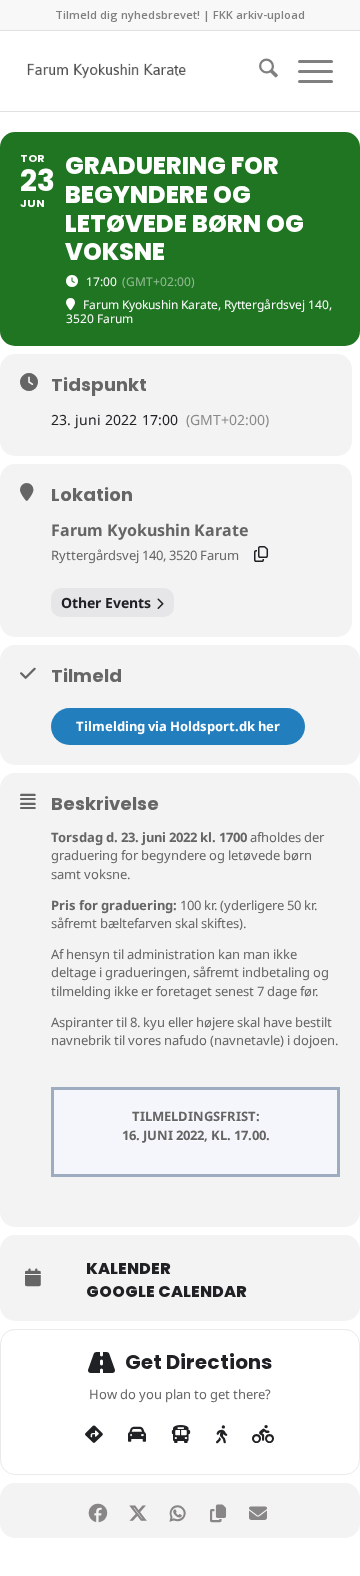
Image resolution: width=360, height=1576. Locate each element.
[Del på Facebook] (97, 1510)
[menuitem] (258, 71)
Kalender (128, 1269)
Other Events (106, 602)
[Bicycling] (263, 1435)
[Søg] (258, 71)
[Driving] (137, 1435)
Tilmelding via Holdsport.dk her (178, 726)
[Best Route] (94, 1435)
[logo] (149, 71)
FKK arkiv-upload (259, 14)
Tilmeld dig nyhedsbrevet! (127, 14)
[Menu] (305, 71)
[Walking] (221, 1435)
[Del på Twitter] (137, 1510)
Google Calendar (166, 1292)
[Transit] (181, 1435)
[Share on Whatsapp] (177, 1510)
